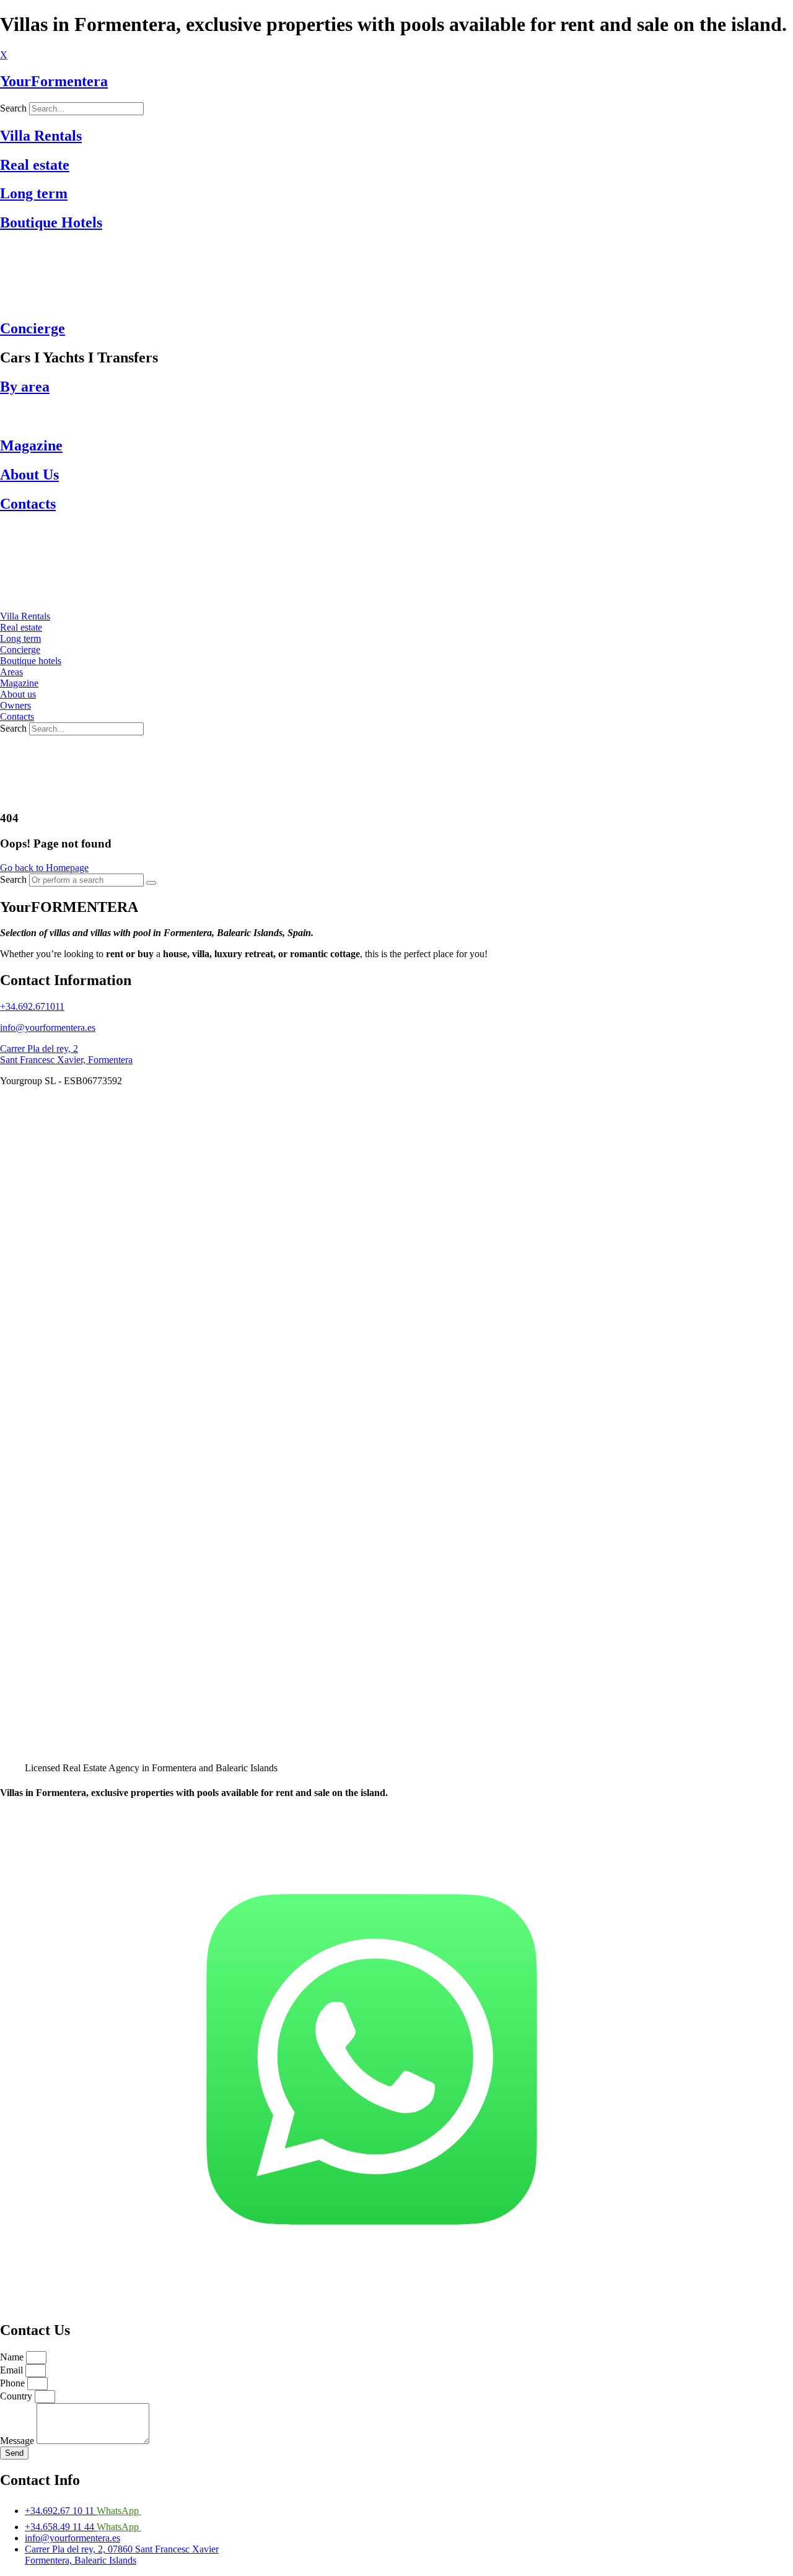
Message (18, 2441)
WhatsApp (119, 2511)
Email (13, 2370)
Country (17, 2396)
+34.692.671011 (32, 1006)
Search (13, 728)
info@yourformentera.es (48, 1027)
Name (13, 2357)
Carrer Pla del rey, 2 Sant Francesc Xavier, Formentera (66, 1054)
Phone (14, 2383)
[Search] (151, 883)
